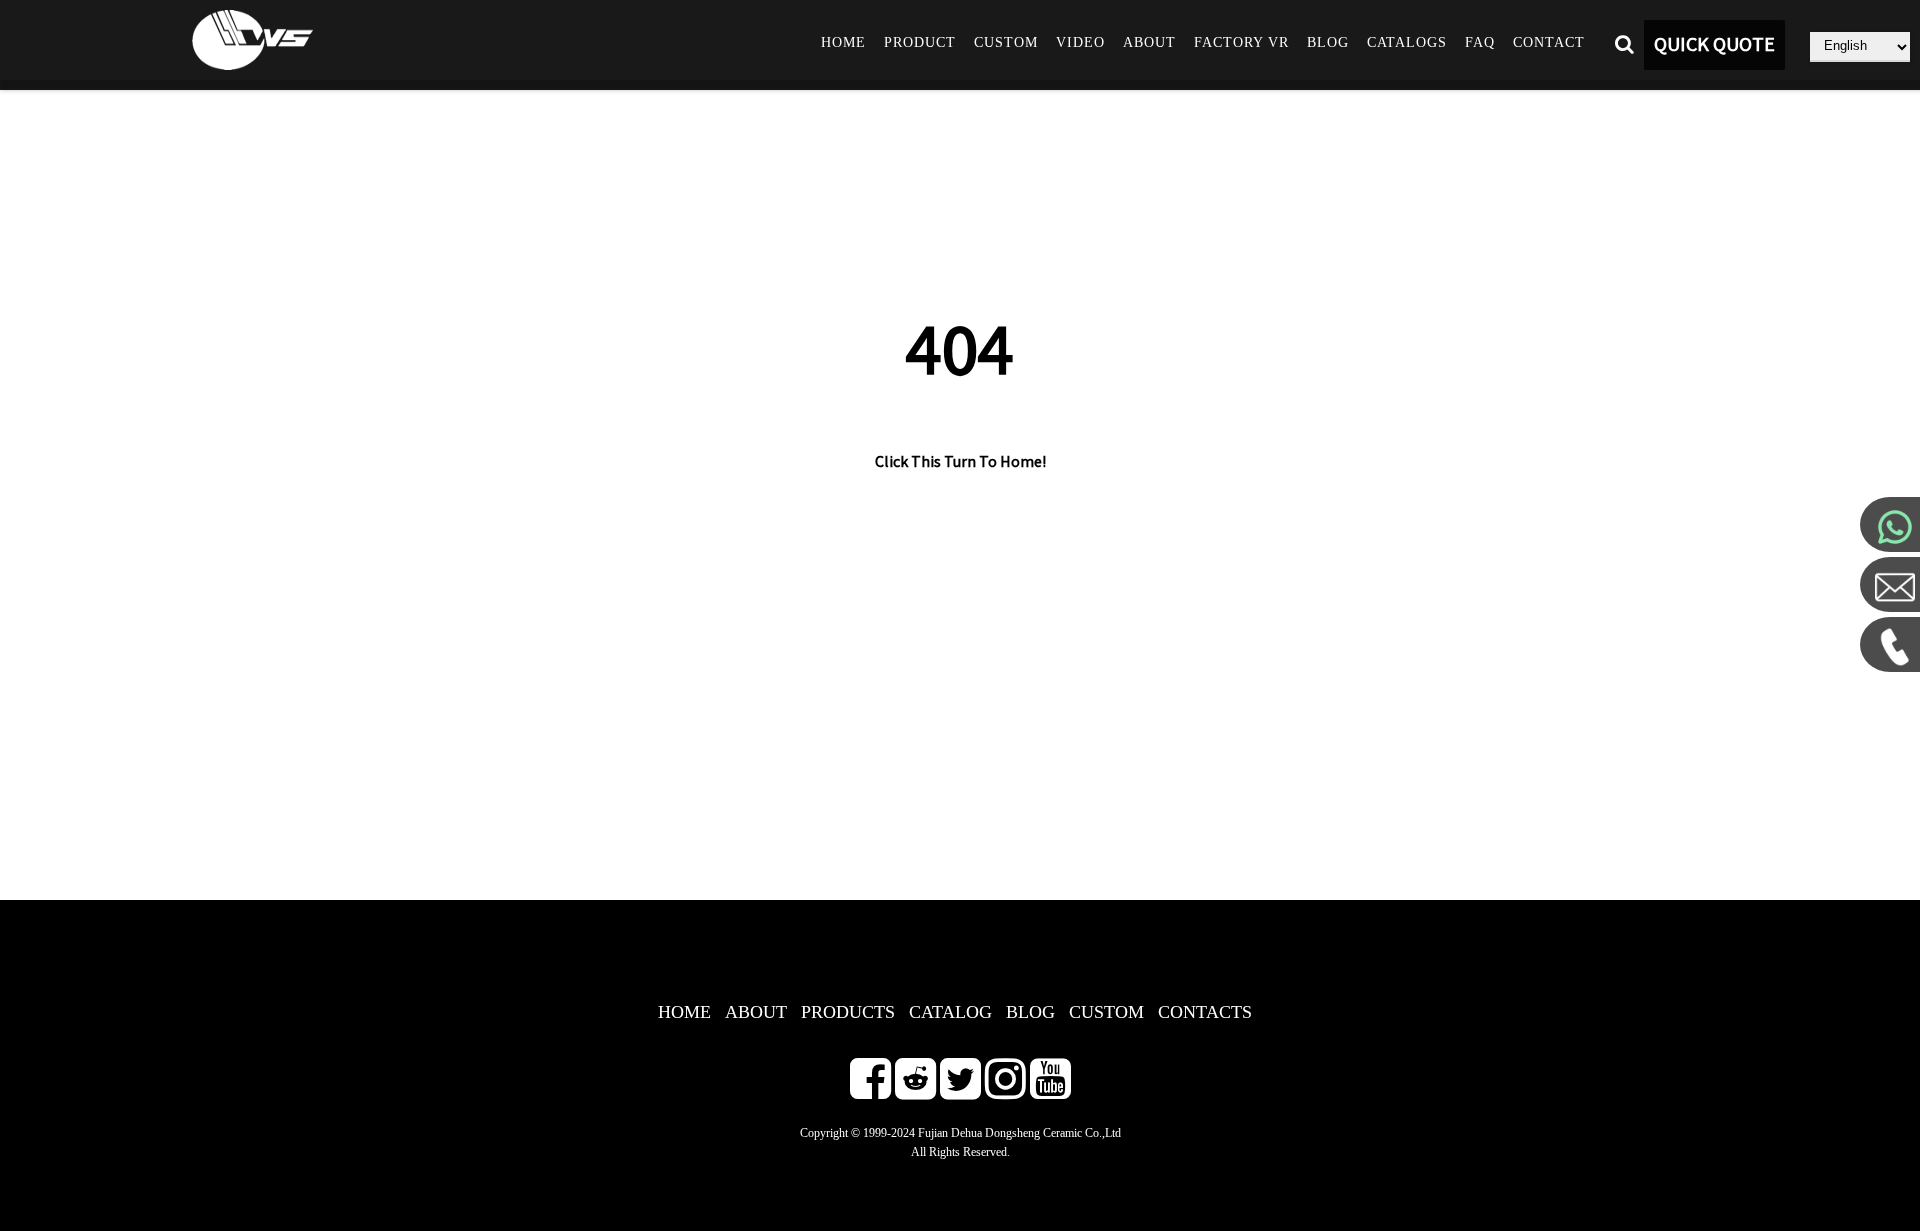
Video (1080, 42)
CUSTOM (1106, 1012)
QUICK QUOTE (1714, 45)
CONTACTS (1205, 1012)
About (1149, 42)
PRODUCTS (848, 1012)
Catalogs (1407, 42)
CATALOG (950, 1012)
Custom (1006, 42)
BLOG (1030, 1012)
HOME (684, 1012)
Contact (1549, 42)
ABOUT (756, 1012)
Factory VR (1241, 42)
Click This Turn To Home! (960, 462)
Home (843, 42)
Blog (1328, 42)
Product (920, 42)
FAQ (1480, 42)
